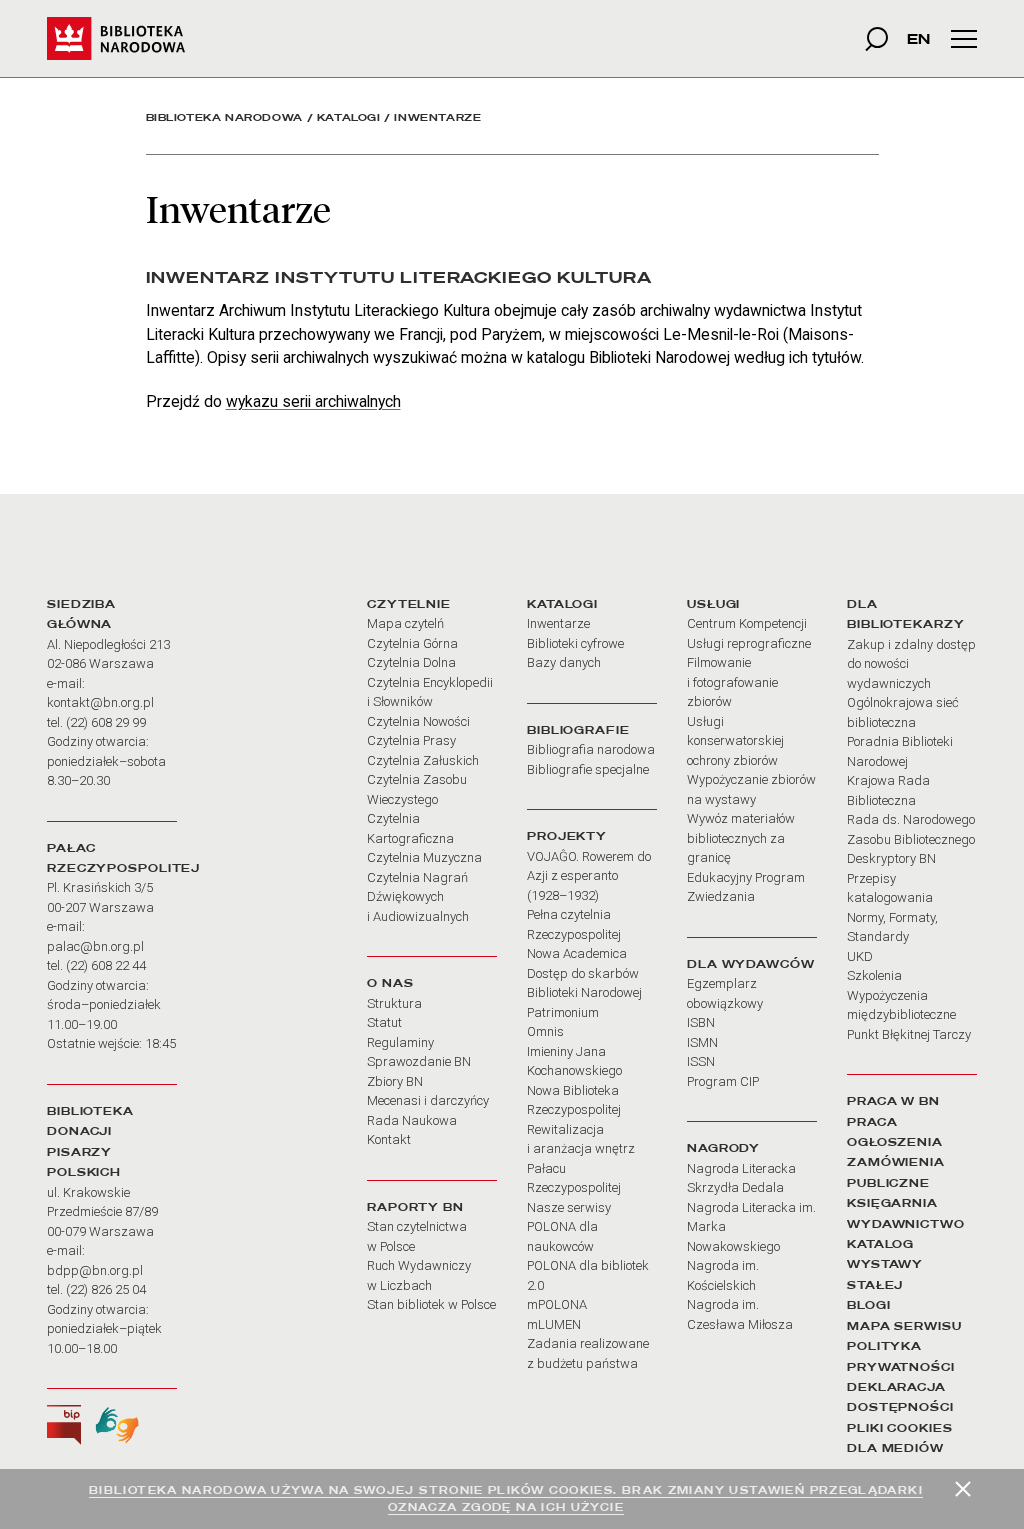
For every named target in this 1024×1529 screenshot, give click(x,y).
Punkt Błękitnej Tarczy (909, 1034)
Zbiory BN (395, 1081)
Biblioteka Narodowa (224, 117)
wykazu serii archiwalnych (313, 401)
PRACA (872, 1122)
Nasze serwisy (569, 1207)
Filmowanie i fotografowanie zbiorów (732, 682)
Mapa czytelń (405, 623)
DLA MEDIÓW (895, 1448)
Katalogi (349, 117)
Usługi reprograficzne (749, 643)
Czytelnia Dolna (411, 662)
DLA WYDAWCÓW (751, 964)
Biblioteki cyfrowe (575, 643)
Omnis (545, 1031)
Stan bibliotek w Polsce (431, 1304)
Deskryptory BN (891, 858)
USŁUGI (713, 604)
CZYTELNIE (409, 604)
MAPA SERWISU (904, 1326)
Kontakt (389, 1139)
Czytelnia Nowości (418, 721)
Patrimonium (563, 1012)
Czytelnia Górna (412, 643)
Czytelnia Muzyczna (424, 857)
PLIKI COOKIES (900, 1428)
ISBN (701, 1022)
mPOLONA (557, 1304)
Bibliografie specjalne (588, 769)
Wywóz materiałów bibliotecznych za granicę (741, 838)
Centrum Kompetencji (747, 623)
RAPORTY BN (415, 1207)
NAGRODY (723, 1148)
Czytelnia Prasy (411, 740)
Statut (384, 1022)
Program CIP (723, 1081)
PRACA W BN (893, 1101)
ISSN (701, 1061)
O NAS (390, 983)
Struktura (394, 1003)
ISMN (702, 1042)
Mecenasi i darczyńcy (428, 1100)
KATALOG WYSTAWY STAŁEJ (885, 1264)
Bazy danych (564, 662)
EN (918, 38)
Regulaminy (400, 1042)
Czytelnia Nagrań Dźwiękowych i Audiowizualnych (418, 897)
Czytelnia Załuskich (423, 760)
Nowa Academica (577, 953)
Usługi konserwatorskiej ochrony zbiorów (735, 741)
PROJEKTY (567, 836)
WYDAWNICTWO (906, 1224)
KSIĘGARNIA (892, 1203)
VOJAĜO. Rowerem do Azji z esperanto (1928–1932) (589, 876)
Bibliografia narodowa (591, 749)
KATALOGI (562, 604)
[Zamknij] (963, 1489)
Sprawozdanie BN (419, 1061)
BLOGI (868, 1305)
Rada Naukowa (412, 1120)
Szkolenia (874, 975)
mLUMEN (554, 1324)
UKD (860, 956)
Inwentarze (558, 623)
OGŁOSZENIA (895, 1142)
